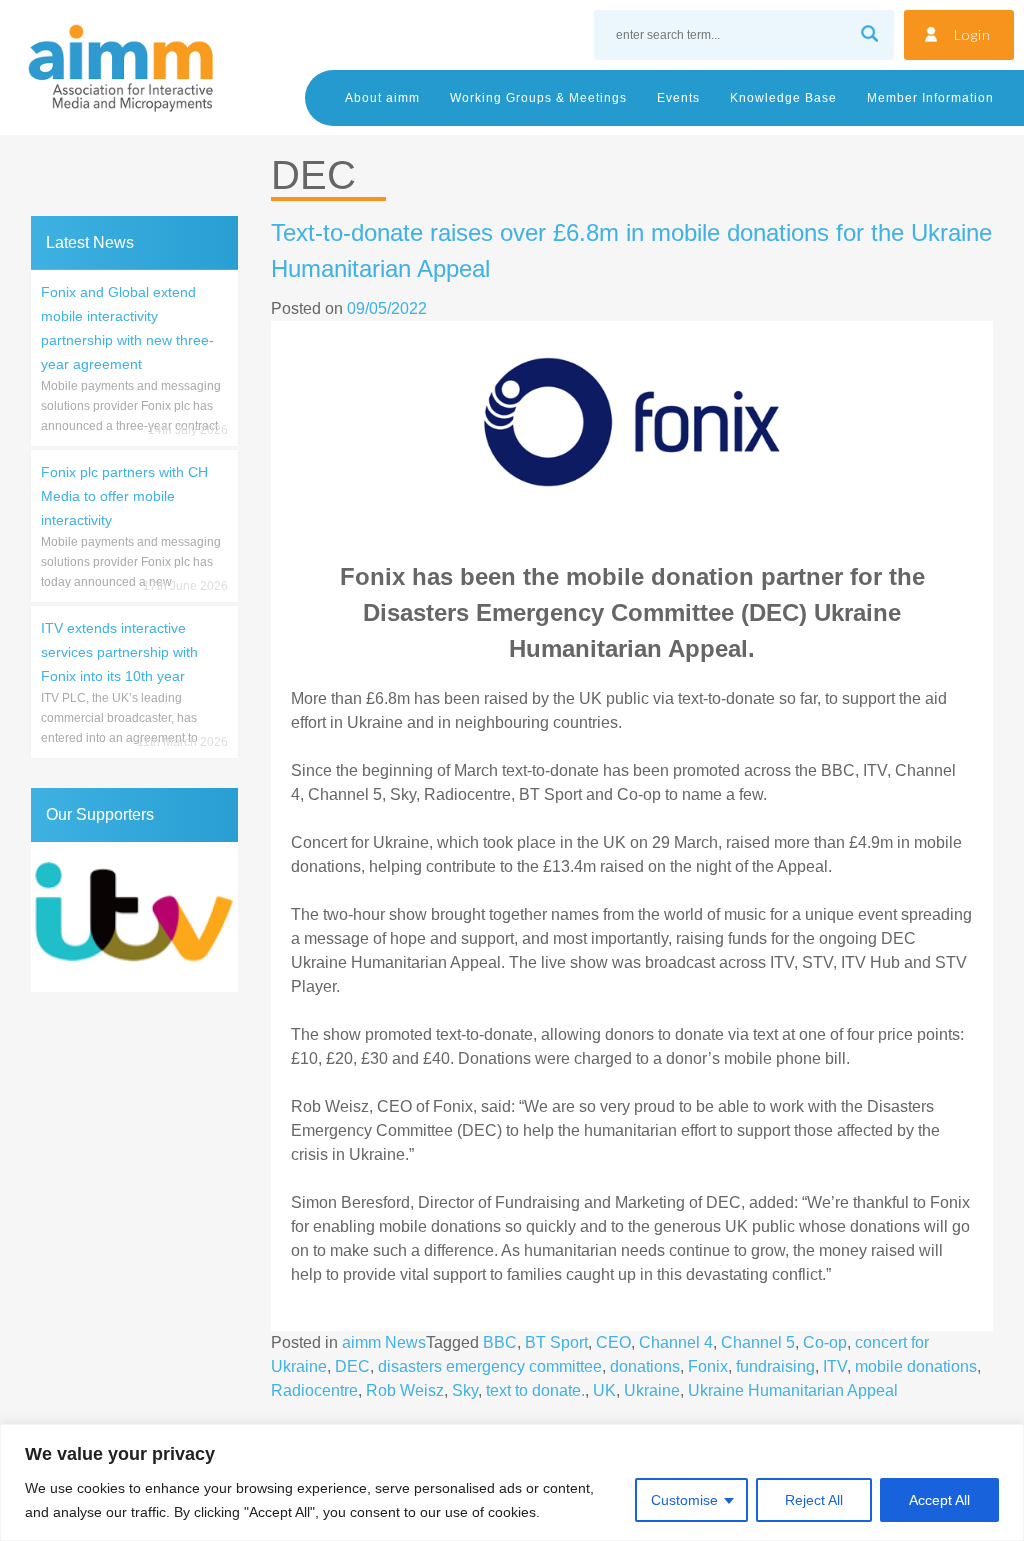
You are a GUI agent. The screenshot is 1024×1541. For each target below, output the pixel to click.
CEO (613, 1342)
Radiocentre (314, 1390)
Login (972, 34)
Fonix (708, 1366)
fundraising (775, 1366)
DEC (352, 1366)
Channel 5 (758, 1342)
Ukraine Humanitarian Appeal (793, 1390)
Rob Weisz (405, 1390)
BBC (500, 1342)
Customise (684, 1500)
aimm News (384, 1342)
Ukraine (652, 1390)
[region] (512, 1482)
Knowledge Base (783, 98)
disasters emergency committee (490, 1366)
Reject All (814, 1500)
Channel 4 (676, 1342)
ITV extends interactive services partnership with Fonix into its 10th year (119, 652)
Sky (465, 1390)
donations (645, 1366)
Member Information (930, 98)
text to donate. (535, 1390)
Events (678, 98)
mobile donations (916, 1366)
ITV (835, 1366)
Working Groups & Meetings (538, 98)
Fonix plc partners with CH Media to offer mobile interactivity (124, 496)
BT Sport (556, 1342)
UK (604, 1390)
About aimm (382, 98)
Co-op (825, 1342)
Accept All (939, 1500)
